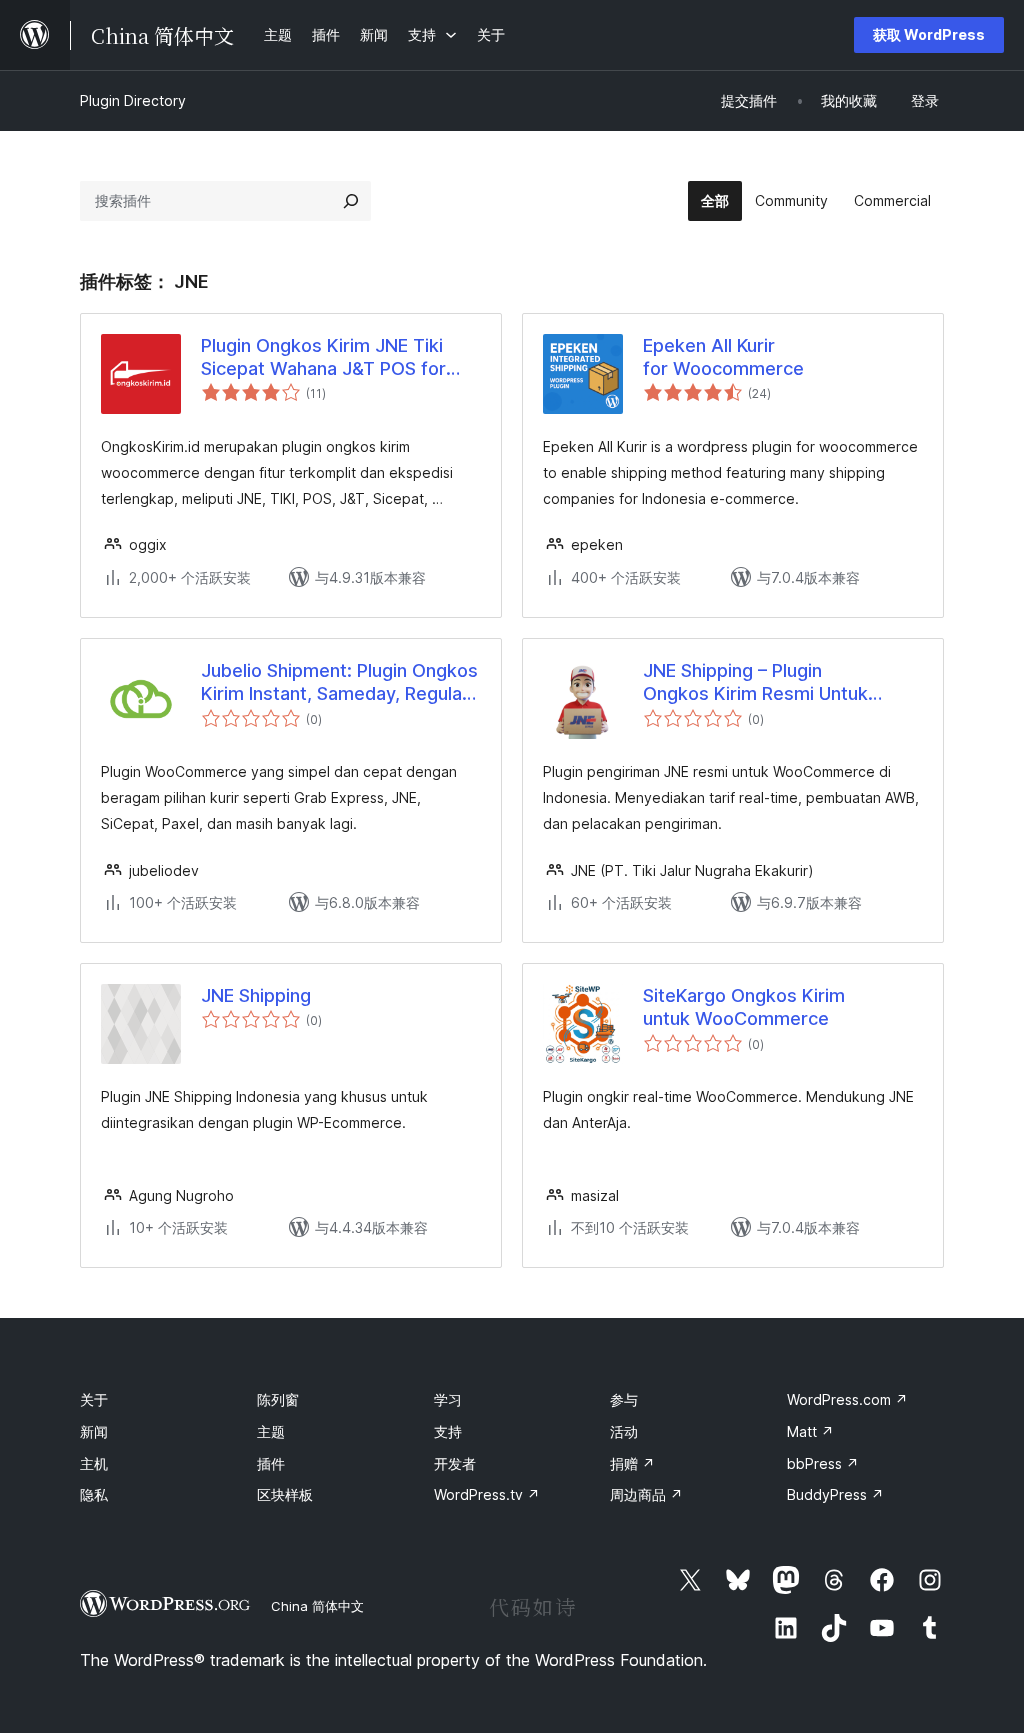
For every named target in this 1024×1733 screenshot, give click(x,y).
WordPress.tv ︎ (487, 1494)
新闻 (94, 1431)
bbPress (823, 1463)
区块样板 (285, 1494)
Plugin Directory (133, 100)
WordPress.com (847, 1399)
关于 (94, 1399)
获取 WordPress (929, 34)
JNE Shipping (256, 995)
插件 (271, 1463)
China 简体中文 (317, 1606)
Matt (810, 1431)
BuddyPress (835, 1494)
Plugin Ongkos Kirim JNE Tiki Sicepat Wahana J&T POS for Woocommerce (323, 358)
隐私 (94, 1494)
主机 (94, 1463)
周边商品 (646, 1494)
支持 (448, 1431)
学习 (448, 1399)
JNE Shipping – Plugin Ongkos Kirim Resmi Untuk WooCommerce (755, 683)
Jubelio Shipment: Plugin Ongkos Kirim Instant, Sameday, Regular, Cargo (339, 683)
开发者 (455, 1463)
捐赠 (632, 1463)
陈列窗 (278, 1399)
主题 (271, 1431)
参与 (624, 1399)
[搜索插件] (351, 201)
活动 (624, 1431)
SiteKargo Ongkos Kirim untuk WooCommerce (744, 1007)
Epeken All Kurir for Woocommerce (723, 357)
